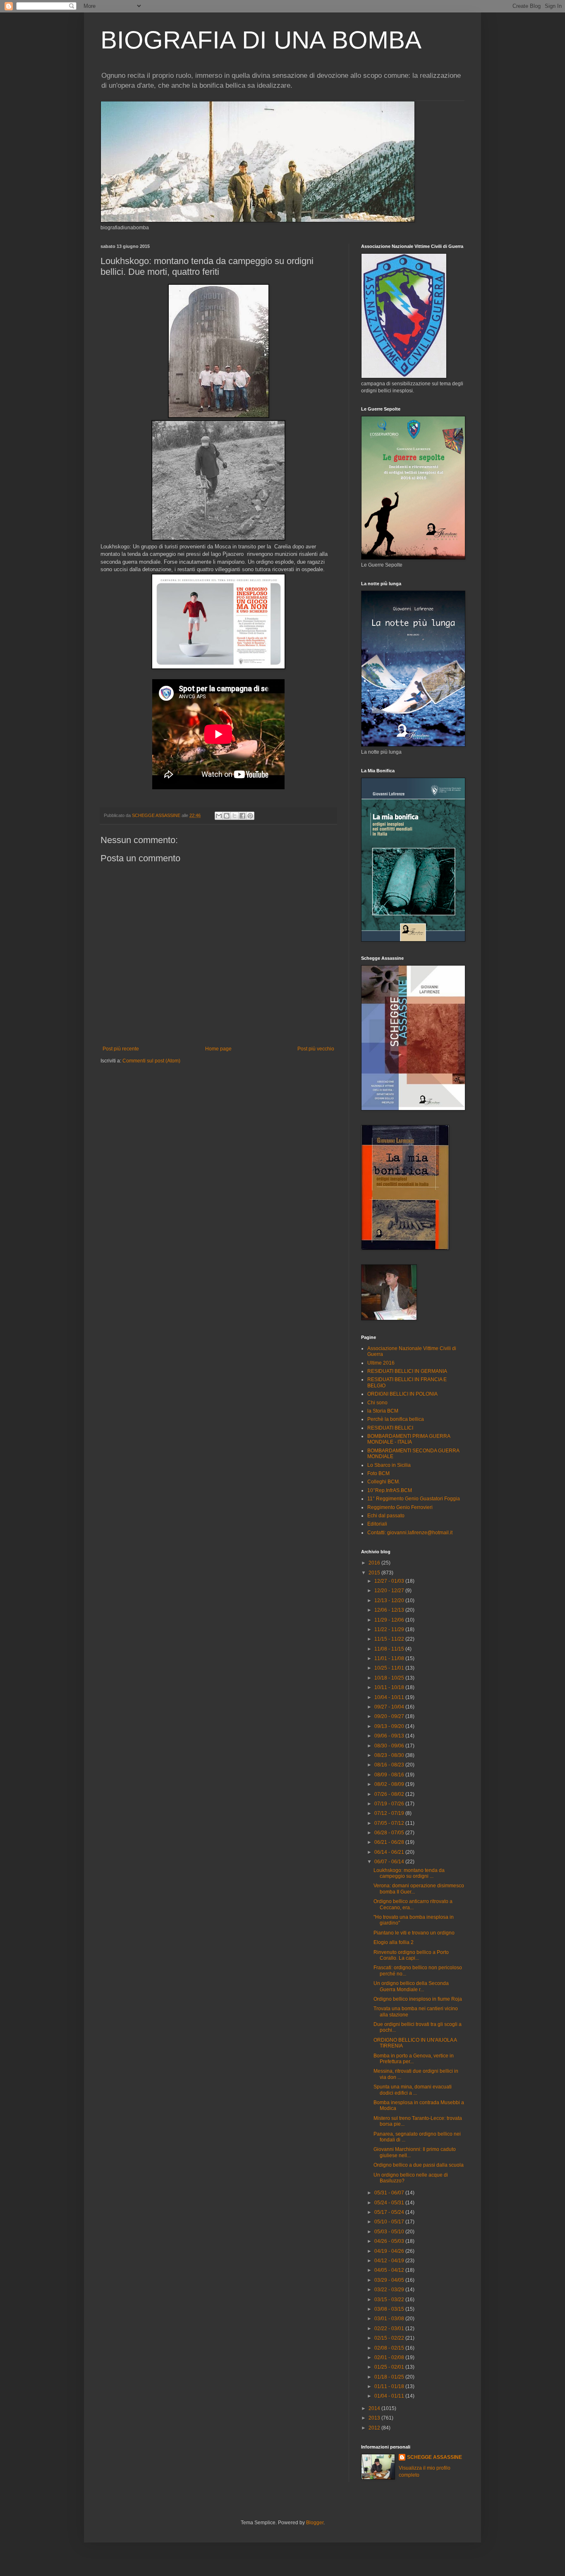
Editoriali (377, 1524)
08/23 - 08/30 (390, 1755)
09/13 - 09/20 (390, 1726)
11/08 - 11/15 (390, 1649)
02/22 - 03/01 (390, 2328)
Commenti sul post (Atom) (151, 1061)
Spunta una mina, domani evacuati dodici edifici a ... (413, 2090)
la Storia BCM (383, 1411)
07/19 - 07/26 (390, 1804)
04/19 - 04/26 (390, 2251)
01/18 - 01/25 (390, 2377)
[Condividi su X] (235, 816)
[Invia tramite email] (219, 816)
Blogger (315, 2523)
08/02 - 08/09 (390, 1784)
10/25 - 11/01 (390, 1668)
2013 (375, 2418)
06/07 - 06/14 (390, 1862)
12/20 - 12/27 (390, 1591)
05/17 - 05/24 (390, 2212)
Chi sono (377, 1403)
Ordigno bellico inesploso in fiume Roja (418, 1999)
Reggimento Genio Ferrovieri (400, 1507)
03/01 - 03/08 (390, 2319)
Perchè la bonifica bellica (396, 1419)
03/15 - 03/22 (390, 2300)
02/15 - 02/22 (390, 2338)
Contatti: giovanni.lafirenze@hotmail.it (410, 1533)
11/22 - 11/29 (390, 1629)
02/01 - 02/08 (390, 2357)
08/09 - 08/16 (390, 1775)
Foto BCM (378, 1473)
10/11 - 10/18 (390, 1687)
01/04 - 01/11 (390, 2396)
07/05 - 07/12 (390, 1823)
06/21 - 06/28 (390, 1842)
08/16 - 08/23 (390, 1765)
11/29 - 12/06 (390, 1620)
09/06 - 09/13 (390, 1736)
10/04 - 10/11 (390, 1697)
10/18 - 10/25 (390, 1678)
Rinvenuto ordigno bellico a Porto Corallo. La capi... (411, 1955)
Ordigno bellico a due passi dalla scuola (419, 2165)
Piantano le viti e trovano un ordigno (414, 1933)
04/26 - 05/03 (390, 2241)
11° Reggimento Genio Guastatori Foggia (414, 1499)
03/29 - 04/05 (390, 2280)
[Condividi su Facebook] (242, 816)
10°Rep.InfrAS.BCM (390, 1490)
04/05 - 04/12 (390, 2270)
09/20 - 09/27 (390, 1716)
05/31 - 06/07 (390, 2193)
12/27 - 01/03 (390, 1581)
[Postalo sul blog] (227, 816)
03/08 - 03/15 (390, 2309)
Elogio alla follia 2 (394, 1942)
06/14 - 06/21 (390, 1852)
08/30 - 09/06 (390, 1746)
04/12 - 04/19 (390, 2261)
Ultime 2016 (381, 1363)
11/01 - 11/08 (390, 1658)
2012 (375, 2428)
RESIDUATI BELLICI (390, 1428)
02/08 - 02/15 (390, 2348)
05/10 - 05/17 (390, 2222)
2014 (375, 2408)
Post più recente (121, 1049)
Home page (218, 1049)
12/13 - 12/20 (390, 1600)
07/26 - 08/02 (390, 1794)
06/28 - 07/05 (390, 1833)
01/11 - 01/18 (390, 2386)
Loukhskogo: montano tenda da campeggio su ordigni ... (409, 1873)
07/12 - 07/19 (390, 1813)
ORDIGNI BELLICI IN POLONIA (402, 1394)
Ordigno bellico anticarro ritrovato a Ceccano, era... (413, 1904)
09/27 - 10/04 (390, 1707)
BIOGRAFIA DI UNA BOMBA (261, 40)
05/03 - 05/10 (390, 2232)
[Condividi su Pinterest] (250, 816)
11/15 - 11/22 (390, 1639)
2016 (375, 1563)
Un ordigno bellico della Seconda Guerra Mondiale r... (411, 1986)
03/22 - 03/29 (390, 2290)
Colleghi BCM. (384, 1482)
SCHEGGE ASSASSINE (435, 2457)
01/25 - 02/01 (390, 2367)
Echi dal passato (386, 1516)
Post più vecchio (316, 1049)
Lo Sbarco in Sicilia (389, 1465)
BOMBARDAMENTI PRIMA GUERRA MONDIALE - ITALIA (409, 1439)
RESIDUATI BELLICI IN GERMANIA (407, 1371)
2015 (375, 1573)
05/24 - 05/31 (390, 2203)
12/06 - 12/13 (390, 1610)
